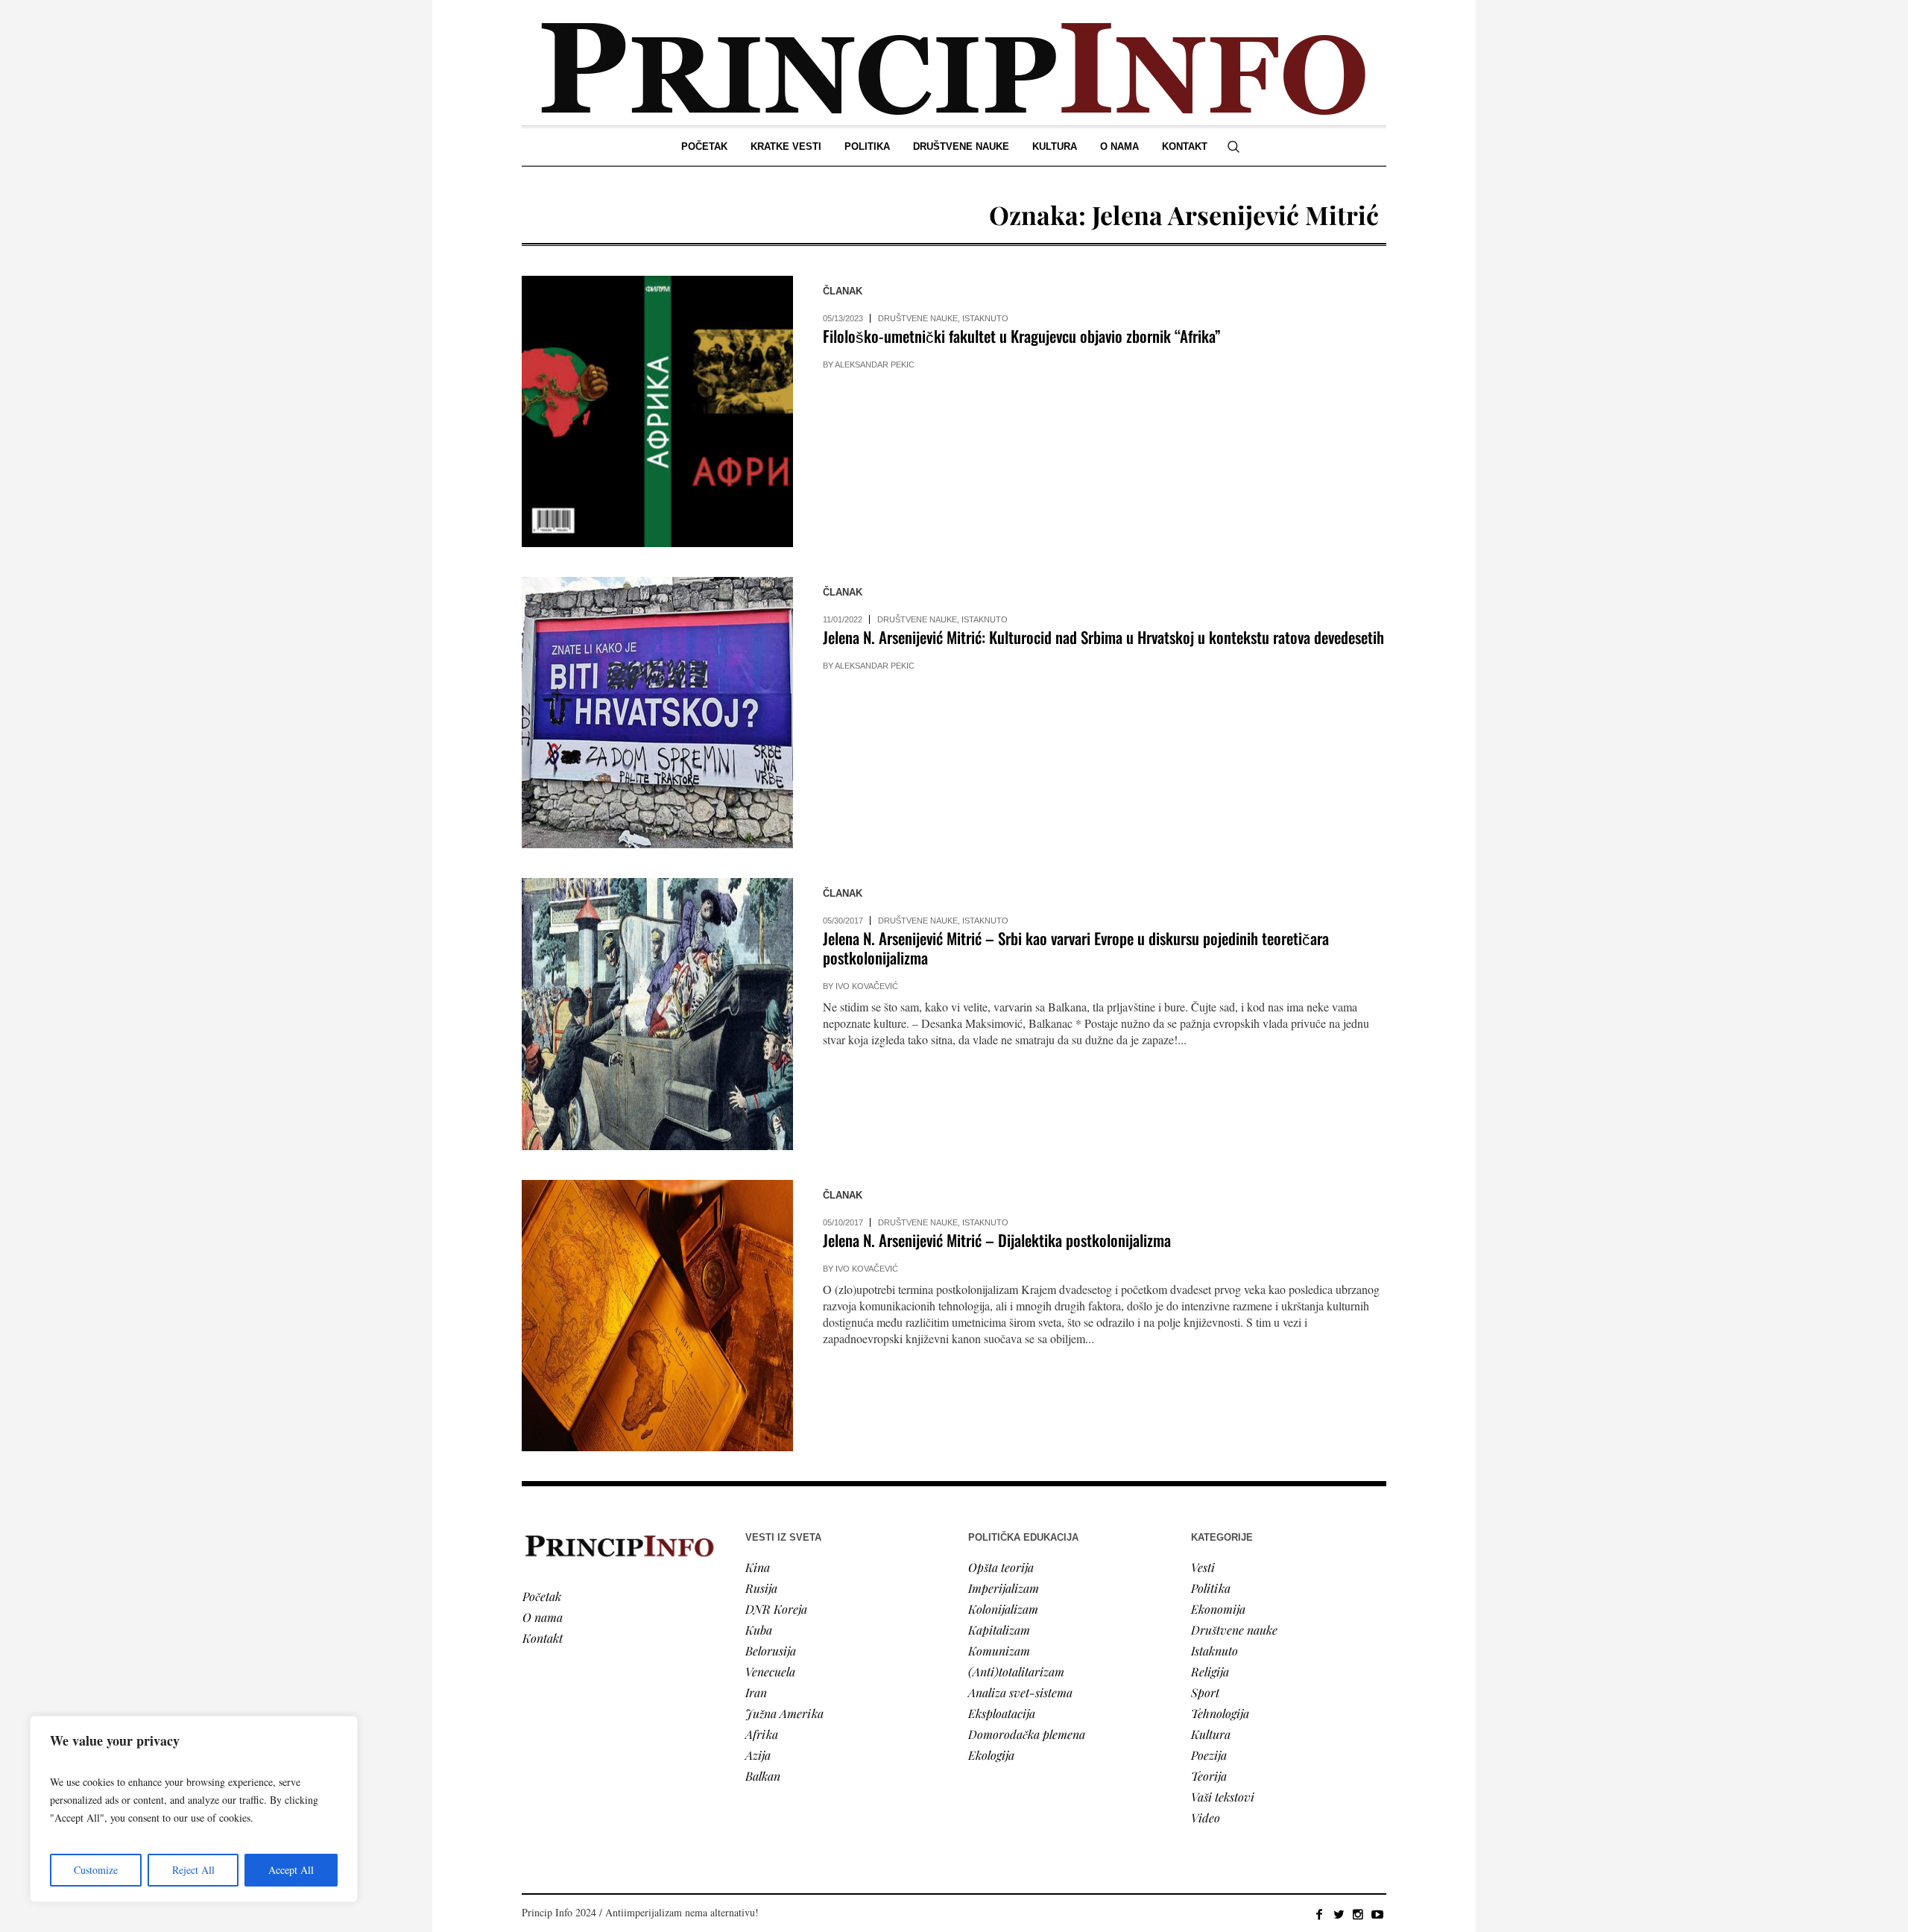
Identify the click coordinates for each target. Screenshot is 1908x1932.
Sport (1205, 1692)
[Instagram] (1358, 1914)
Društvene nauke (918, 318)
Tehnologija (1220, 1713)
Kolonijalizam (1003, 1609)
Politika (1211, 1588)
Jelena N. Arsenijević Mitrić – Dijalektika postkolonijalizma (997, 1240)
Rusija (761, 1588)
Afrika (762, 1734)
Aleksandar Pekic (875, 364)
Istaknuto (985, 318)
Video (1206, 1818)
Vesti (1203, 1567)
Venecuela (770, 1671)
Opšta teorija (1001, 1567)
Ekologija (991, 1755)
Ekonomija (1218, 1609)
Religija (1210, 1671)
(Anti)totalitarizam (1016, 1671)
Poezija (1209, 1755)
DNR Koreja (776, 1609)
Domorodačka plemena (1027, 1734)
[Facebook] (1319, 1914)
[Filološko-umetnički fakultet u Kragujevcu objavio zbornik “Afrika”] (657, 411)
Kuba (759, 1630)
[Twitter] (1339, 1914)
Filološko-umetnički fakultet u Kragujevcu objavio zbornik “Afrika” (1022, 336)
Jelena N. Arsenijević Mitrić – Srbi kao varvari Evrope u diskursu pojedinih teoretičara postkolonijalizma (1076, 948)
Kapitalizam (999, 1630)
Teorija (1209, 1776)
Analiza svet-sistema (1020, 1692)
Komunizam (999, 1651)
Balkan (763, 1776)
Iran (756, 1692)
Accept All (291, 1870)
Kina (758, 1567)
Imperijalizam (1004, 1588)
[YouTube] (1377, 1914)
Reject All (193, 1870)
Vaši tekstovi (1223, 1797)
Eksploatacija (1002, 1713)
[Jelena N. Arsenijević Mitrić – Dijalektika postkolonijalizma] (657, 1316)
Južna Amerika (784, 1713)
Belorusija (771, 1651)
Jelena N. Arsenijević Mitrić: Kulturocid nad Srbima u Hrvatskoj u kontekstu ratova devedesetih (1103, 637)
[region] (194, 1809)
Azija (758, 1755)
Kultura (1211, 1734)
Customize (96, 1870)
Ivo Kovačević (867, 986)
